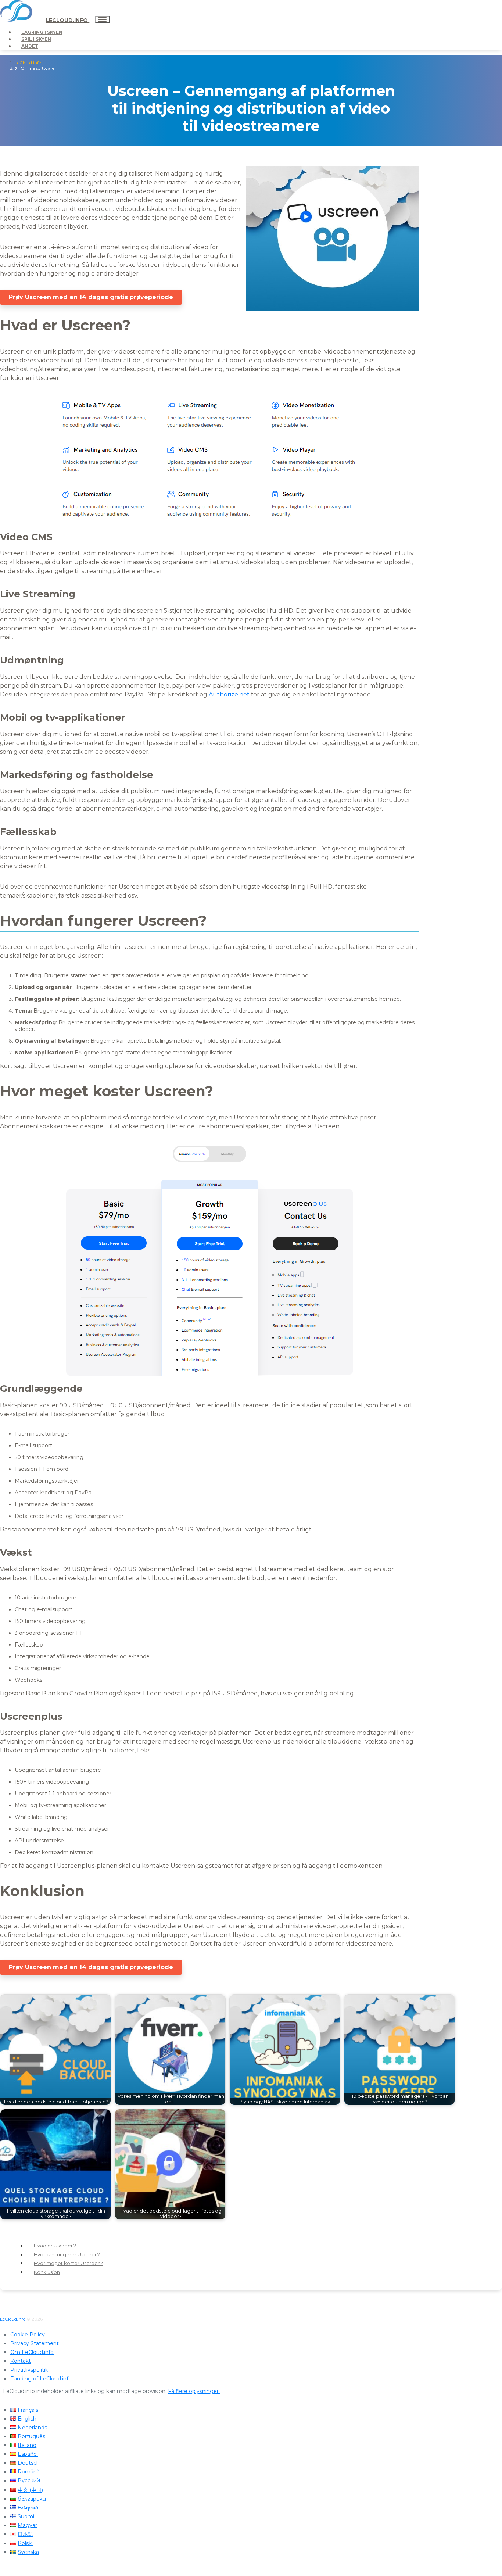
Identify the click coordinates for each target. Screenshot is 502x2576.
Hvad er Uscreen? (55, 2246)
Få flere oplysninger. (194, 2391)
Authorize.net (229, 694)
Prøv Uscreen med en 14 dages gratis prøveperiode (91, 297)
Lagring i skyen (42, 32)
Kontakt (21, 2361)
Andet (30, 46)
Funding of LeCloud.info (41, 2379)
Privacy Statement (35, 2343)
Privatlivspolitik (29, 2370)
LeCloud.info (67, 20)
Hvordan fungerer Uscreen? (67, 2254)
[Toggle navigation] (102, 19)
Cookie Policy (28, 2335)
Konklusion (47, 2272)
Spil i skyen (36, 39)
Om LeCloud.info (32, 2352)
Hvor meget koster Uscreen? (68, 2263)
